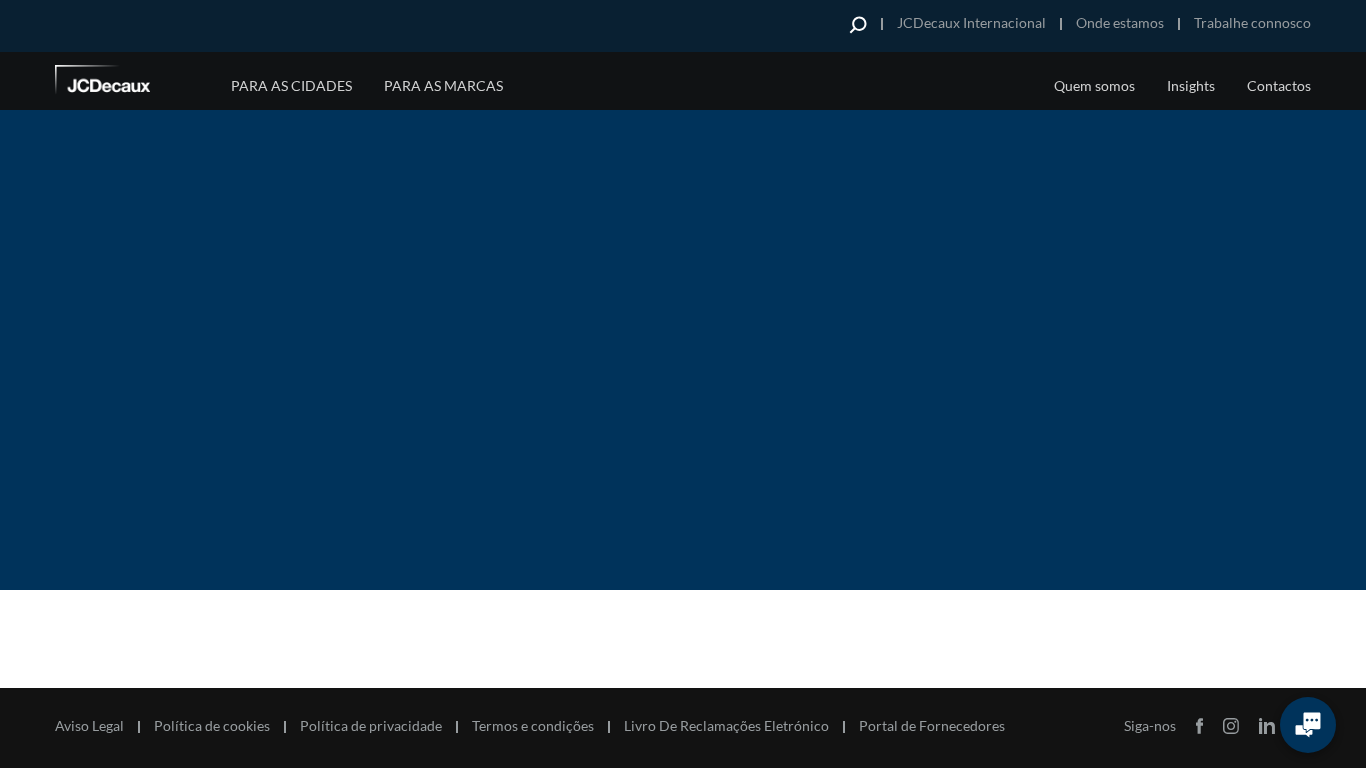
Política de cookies (212, 726)
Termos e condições (533, 726)
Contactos (1279, 85)
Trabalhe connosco (1252, 22)
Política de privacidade (371, 726)
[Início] (130, 83)
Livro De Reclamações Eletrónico (726, 726)
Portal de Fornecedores (932, 726)
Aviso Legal (89, 726)
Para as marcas (443, 85)
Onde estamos (1120, 22)
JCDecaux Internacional (971, 22)
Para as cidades (291, 85)
